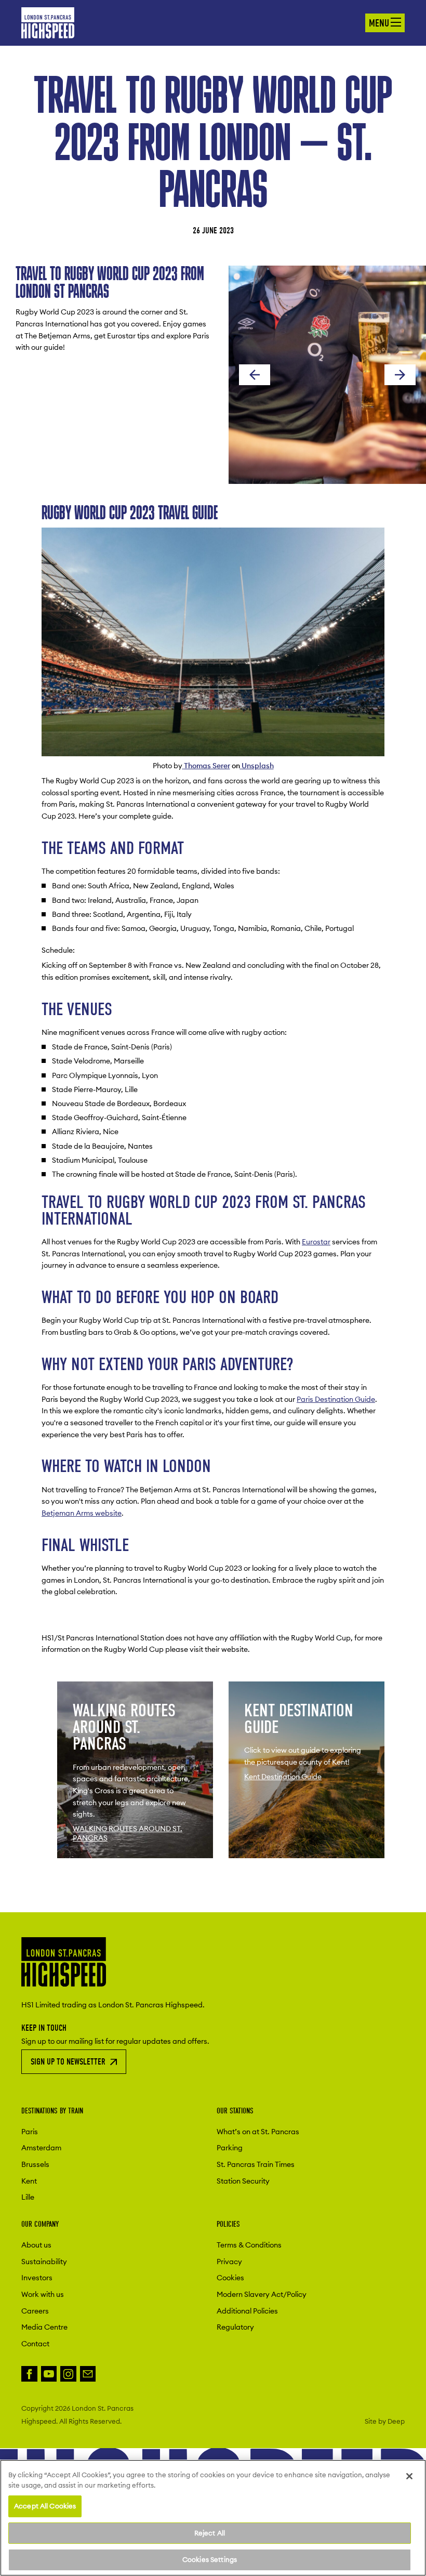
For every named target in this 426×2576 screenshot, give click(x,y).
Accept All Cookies (45, 2506)
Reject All (210, 2533)
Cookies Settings (210, 2559)
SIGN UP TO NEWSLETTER (68, 2062)
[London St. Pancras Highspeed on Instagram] (68, 2374)
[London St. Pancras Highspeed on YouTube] (49, 2374)
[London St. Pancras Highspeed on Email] (88, 2374)
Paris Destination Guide (336, 1399)
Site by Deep (385, 2421)
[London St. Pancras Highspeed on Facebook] (29, 2374)
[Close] (409, 2476)
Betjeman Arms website (82, 1513)
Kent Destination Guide (283, 1777)
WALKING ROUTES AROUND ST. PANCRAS (128, 1833)
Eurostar (316, 1242)
